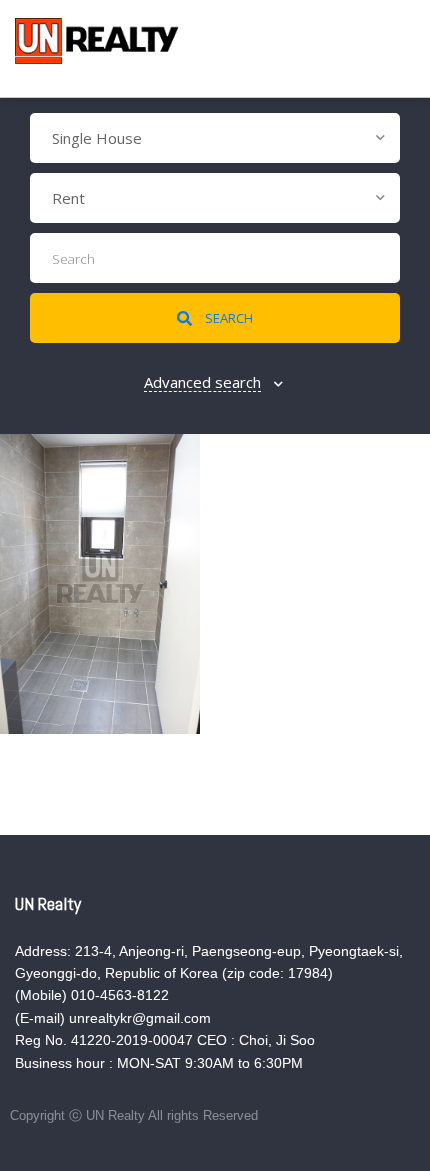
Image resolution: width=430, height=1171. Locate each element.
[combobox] (215, 138)
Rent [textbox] (68, 198)
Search (227, 318)
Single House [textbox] (97, 138)
